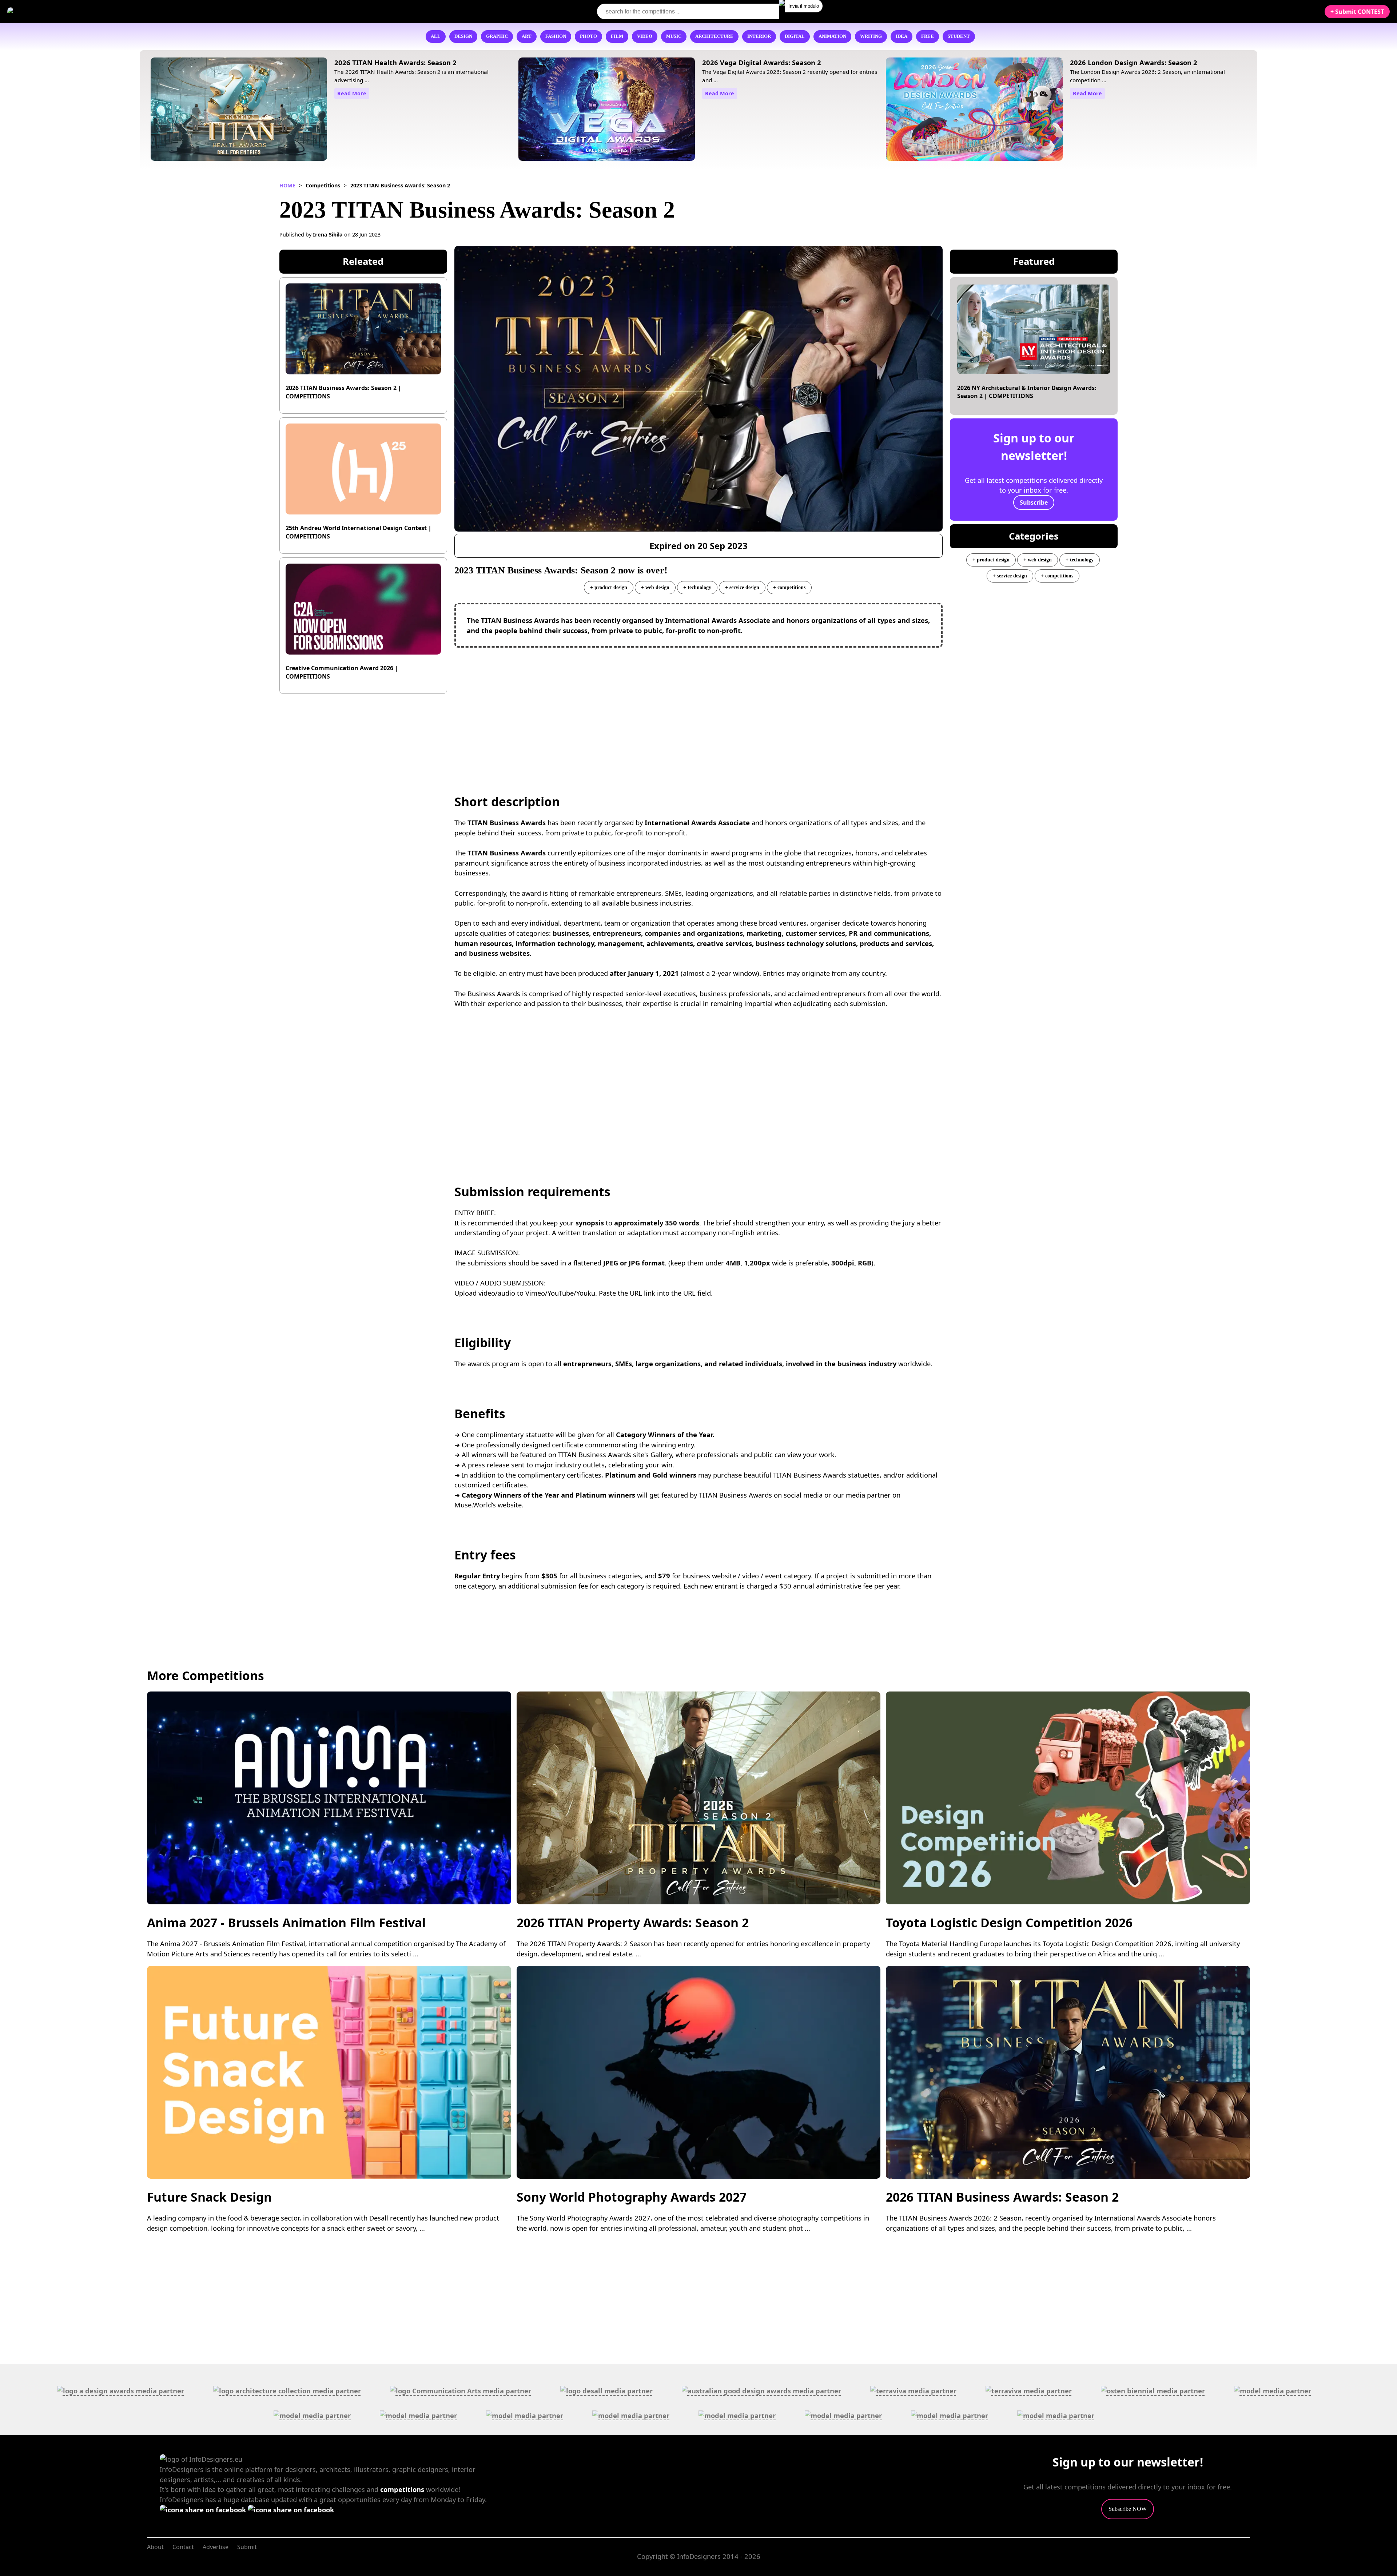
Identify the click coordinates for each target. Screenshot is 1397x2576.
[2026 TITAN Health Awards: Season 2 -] (239, 110)
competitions (402, 2489)
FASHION (556, 36)
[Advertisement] (698, 706)
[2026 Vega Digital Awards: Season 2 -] (607, 110)
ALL (436, 36)
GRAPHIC (497, 36)
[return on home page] (51, 11)
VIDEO (645, 36)
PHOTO (588, 36)
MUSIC (674, 36)
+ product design (609, 587)
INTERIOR (759, 36)
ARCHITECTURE (714, 36)
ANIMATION (832, 36)
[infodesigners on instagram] (291, 2510)
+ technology (697, 587)
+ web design (655, 587)
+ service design (742, 587)
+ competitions (789, 587)
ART (527, 36)
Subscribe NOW (1128, 2509)
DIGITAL (795, 36)
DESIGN (463, 36)
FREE (928, 36)
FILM (617, 36)
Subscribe (1034, 502)
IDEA (902, 36)
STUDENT (959, 36)
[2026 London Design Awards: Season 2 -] (974, 110)
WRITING (871, 36)
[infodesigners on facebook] (204, 2510)
